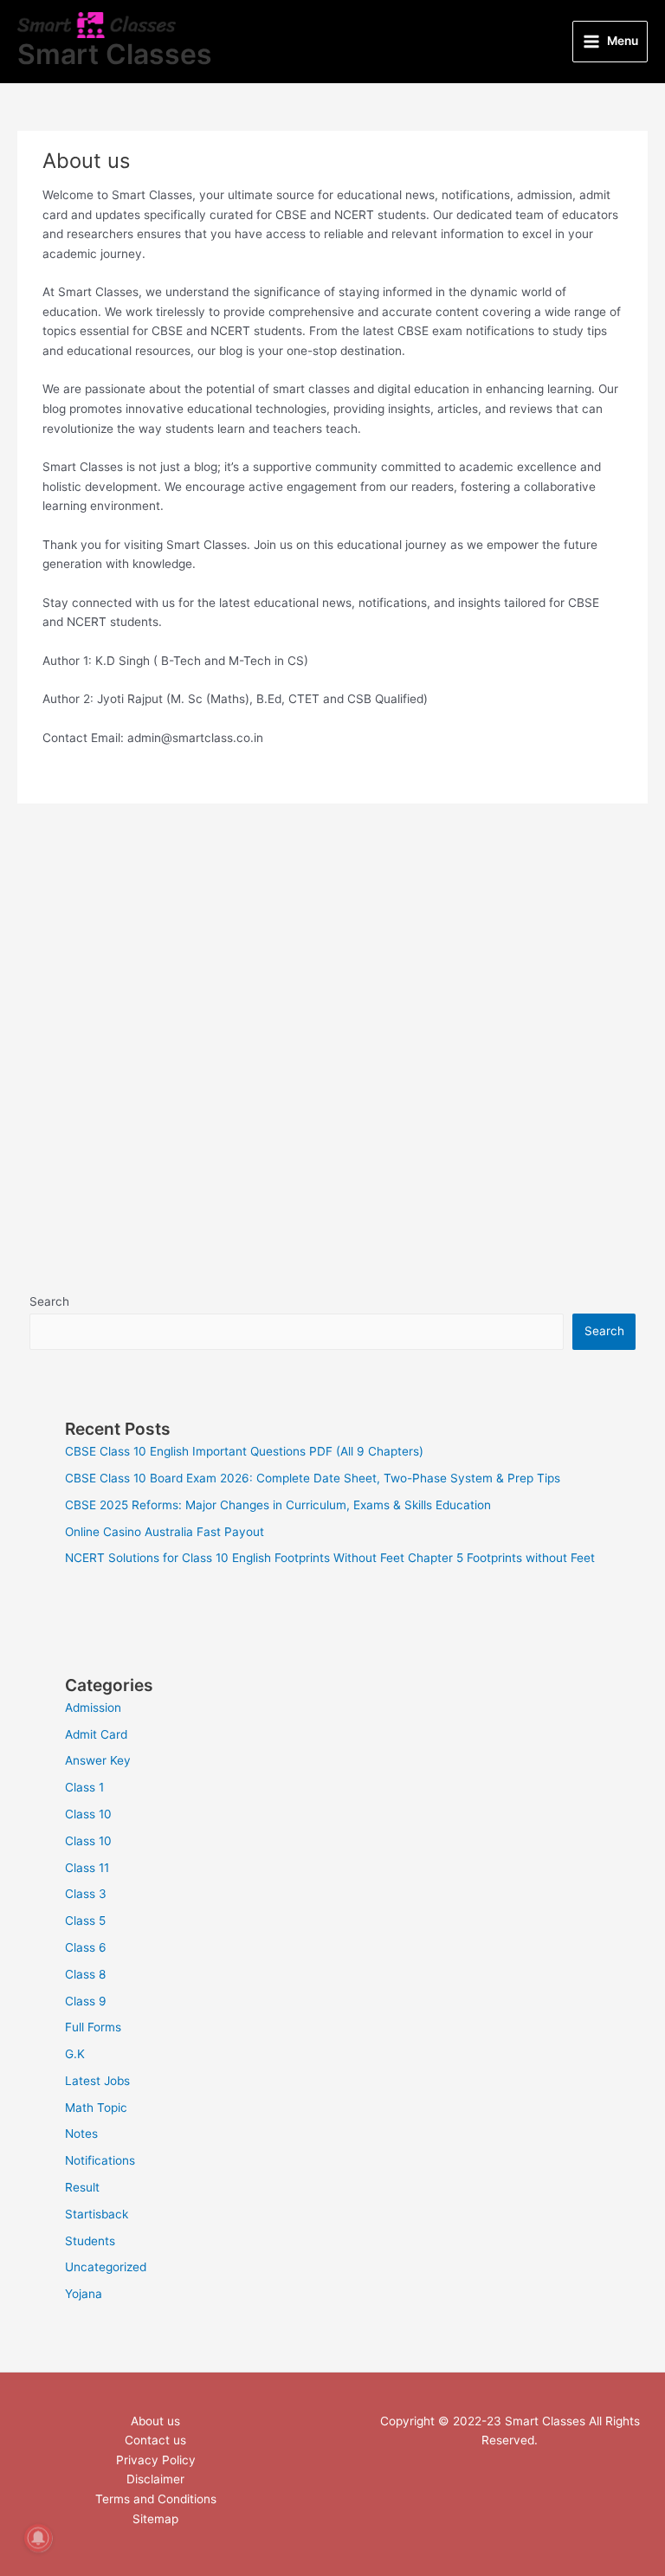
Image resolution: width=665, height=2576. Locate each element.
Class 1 (84, 1787)
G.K (75, 2054)
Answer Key (98, 1760)
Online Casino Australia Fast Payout (165, 1532)
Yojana (84, 2294)
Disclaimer (155, 2479)
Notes (81, 2134)
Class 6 (86, 1947)
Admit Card (96, 1734)
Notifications (100, 2160)
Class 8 (85, 1974)
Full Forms (93, 2027)
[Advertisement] (332, 999)
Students (90, 2241)
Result (82, 2187)
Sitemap (155, 2519)
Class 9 (86, 2001)
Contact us (155, 2440)
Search (49, 1301)
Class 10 (88, 1814)
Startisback (97, 2214)
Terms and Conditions (156, 2499)
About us (155, 2421)
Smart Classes (115, 54)
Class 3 (86, 1894)
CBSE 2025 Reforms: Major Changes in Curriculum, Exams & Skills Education (278, 1505)
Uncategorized (106, 2267)
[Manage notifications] (38, 2538)
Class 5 (85, 1921)
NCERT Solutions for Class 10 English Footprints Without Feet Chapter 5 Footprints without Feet (330, 1558)
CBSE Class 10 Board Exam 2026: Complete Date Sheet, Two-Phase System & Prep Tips (313, 1478)
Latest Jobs (97, 2081)
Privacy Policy (156, 2460)
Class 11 (87, 1868)
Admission (93, 1708)
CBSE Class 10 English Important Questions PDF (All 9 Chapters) (244, 1451)
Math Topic (96, 2108)
